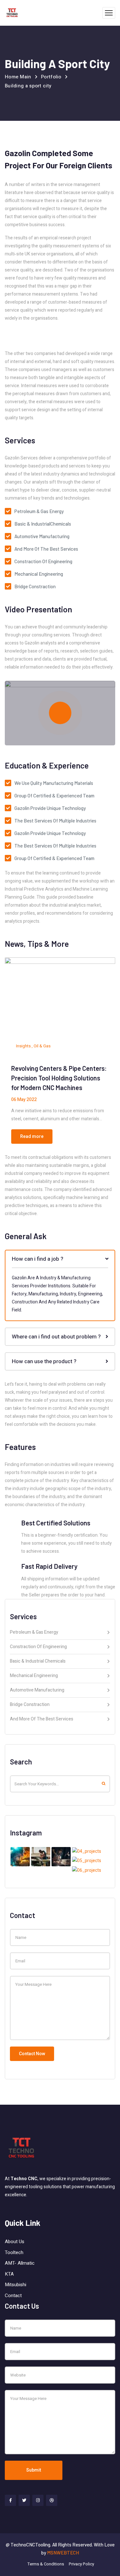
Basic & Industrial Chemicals (38, 1662)
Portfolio (51, 77)
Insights (23, 1046)
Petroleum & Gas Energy (34, 1633)
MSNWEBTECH (63, 2553)
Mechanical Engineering (34, 1676)
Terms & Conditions (46, 2564)
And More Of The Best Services (42, 1719)
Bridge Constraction (30, 1705)
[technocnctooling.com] (12, 13)
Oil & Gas (42, 1046)
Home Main (18, 77)
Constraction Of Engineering (38, 1647)
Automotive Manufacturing (37, 1691)
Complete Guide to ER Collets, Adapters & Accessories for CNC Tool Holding (56, 1078)
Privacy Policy (81, 2564)
